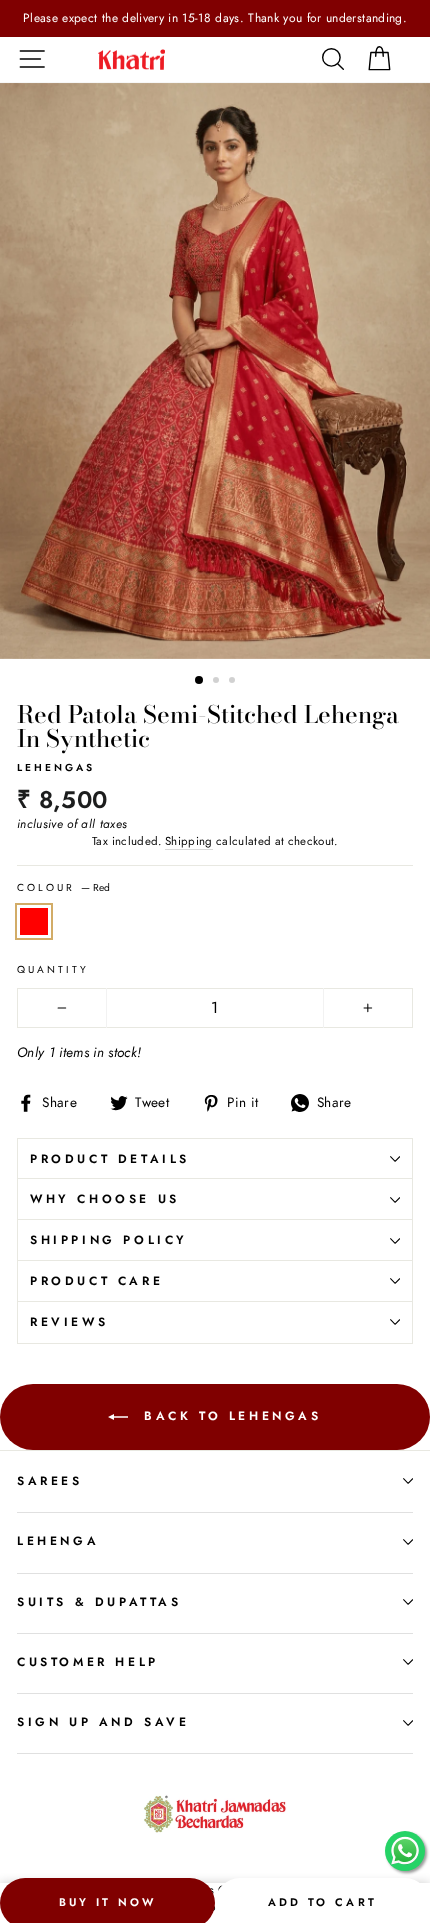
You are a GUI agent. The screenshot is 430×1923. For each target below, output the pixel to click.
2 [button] (218, 682)
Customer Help (88, 1662)
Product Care (96, 1281)
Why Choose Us (105, 1199)
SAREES (50, 1481)
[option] (215, 18)
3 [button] (234, 682)
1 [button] (200, 681)
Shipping (189, 841)
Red (34, 921)
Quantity (53, 970)
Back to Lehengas (228, 1415)
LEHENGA (58, 1541)
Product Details (110, 1159)
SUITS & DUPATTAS (99, 1602)
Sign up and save (103, 1722)
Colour (63, 888)
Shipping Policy (109, 1240)
